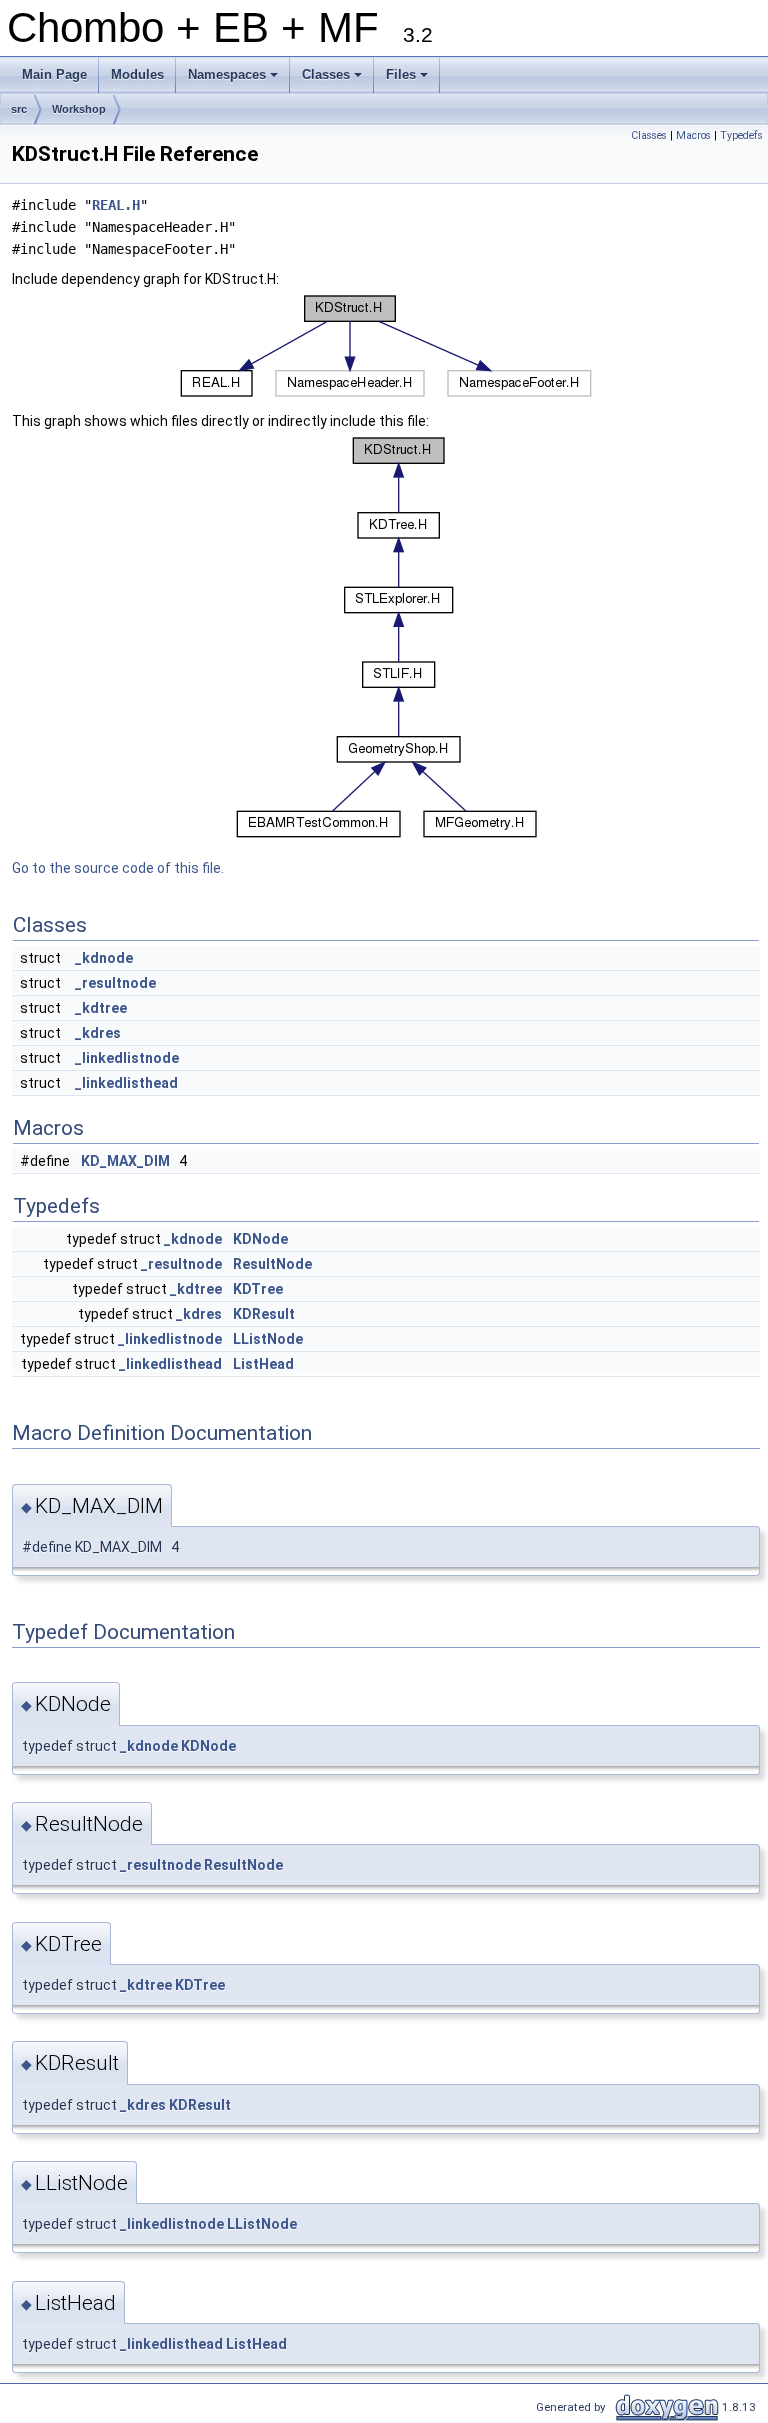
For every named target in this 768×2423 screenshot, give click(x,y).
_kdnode (104, 958)
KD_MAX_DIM (125, 1161)
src (19, 109)
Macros (693, 135)
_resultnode (115, 983)
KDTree (258, 1289)
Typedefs (741, 135)
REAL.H (116, 205)
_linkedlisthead (126, 1083)
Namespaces (234, 80)
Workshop (79, 109)
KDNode (260, 1239)
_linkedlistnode (127, 1058)
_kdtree (101, 1008)
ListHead (263, 1364)
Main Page (54, 74)
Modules (137, 74)
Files (408, 80)
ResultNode (272, 1264)
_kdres (98, 1033)
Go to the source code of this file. (118, 868)
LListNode (268, 1339)
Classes (333, 80)
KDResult (264, 1314)
